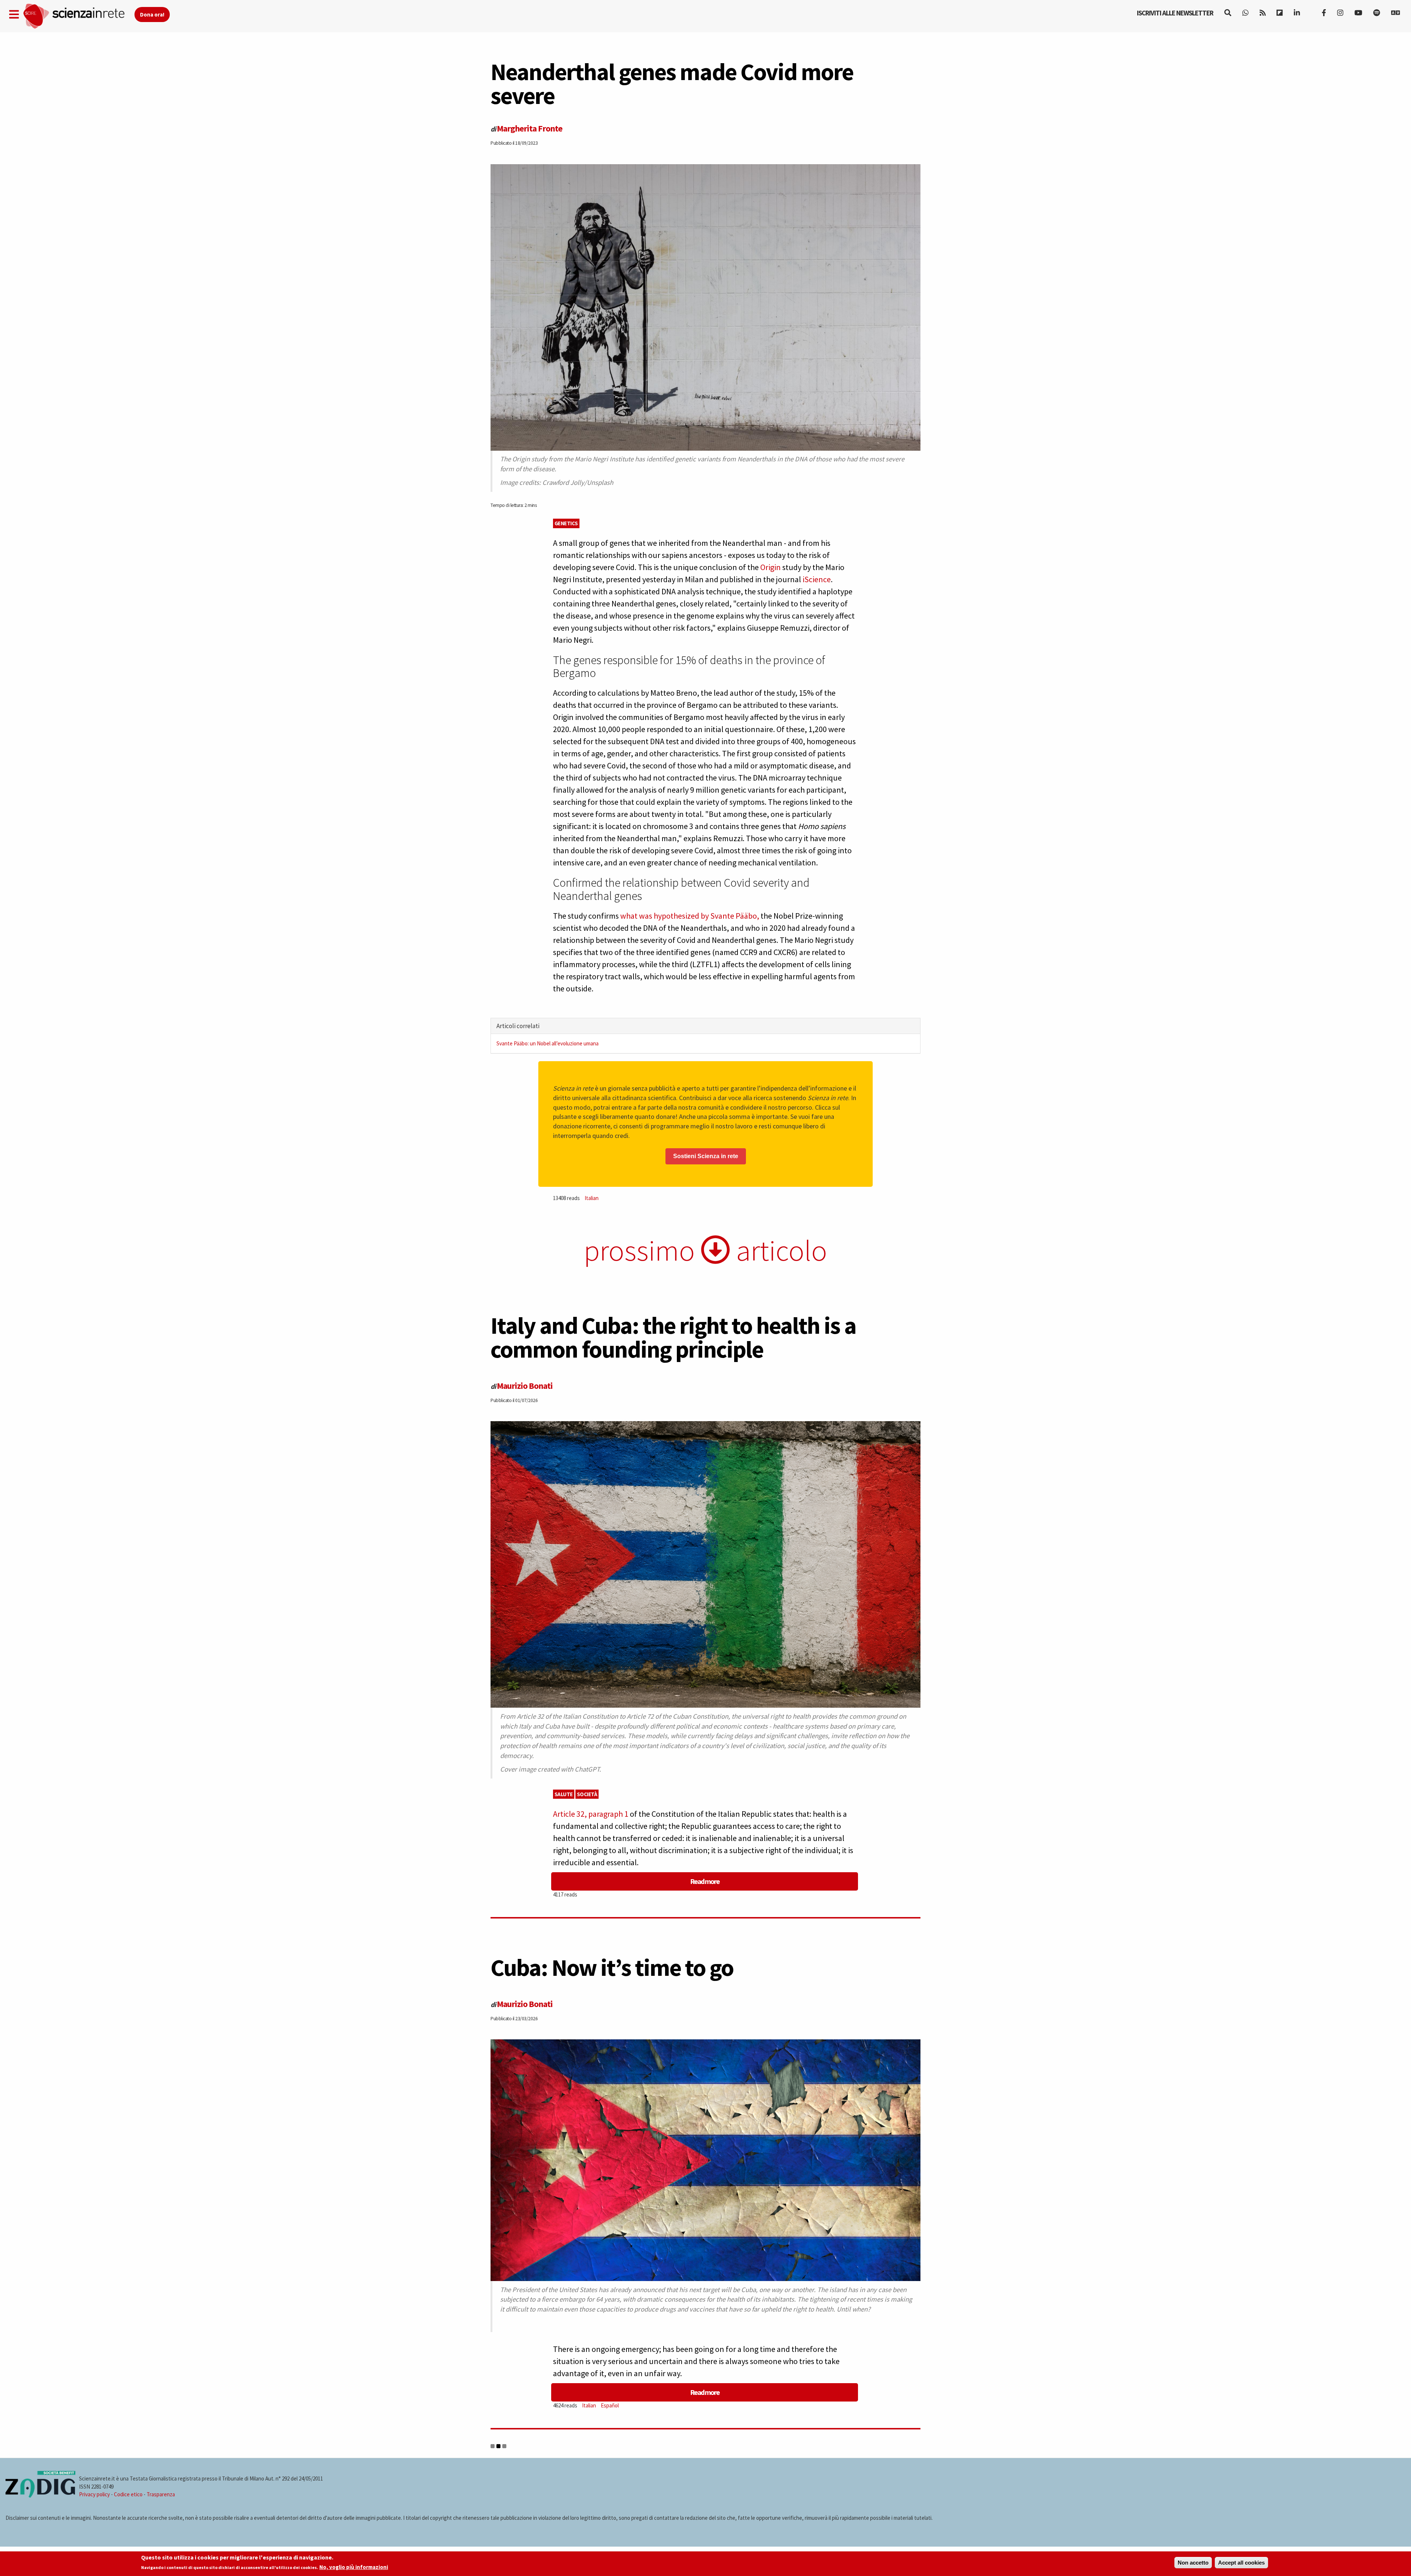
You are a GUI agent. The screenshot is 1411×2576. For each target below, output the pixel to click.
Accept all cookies (1241, 2563)
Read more (705, 1881)
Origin (771, 567)
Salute (564, 1794)
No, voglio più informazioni (354, 2567)
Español (610, 2405)
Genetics (566, 523)
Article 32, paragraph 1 (591, 1814)
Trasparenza (161, 2494)
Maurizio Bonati (525, 1386)
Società (587, 1794)
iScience (817, 579)
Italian (592, 1198)
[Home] (78, 16)
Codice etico (128, 2494)
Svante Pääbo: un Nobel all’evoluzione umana (547, 1043)
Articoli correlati (518, 1026)
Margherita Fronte (529, 128)
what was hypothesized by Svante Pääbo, (690, 916)
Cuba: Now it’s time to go (612, 1967)
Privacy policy (94, 2494)
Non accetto (1193, 2563)
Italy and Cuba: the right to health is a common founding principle (673, 1337)
